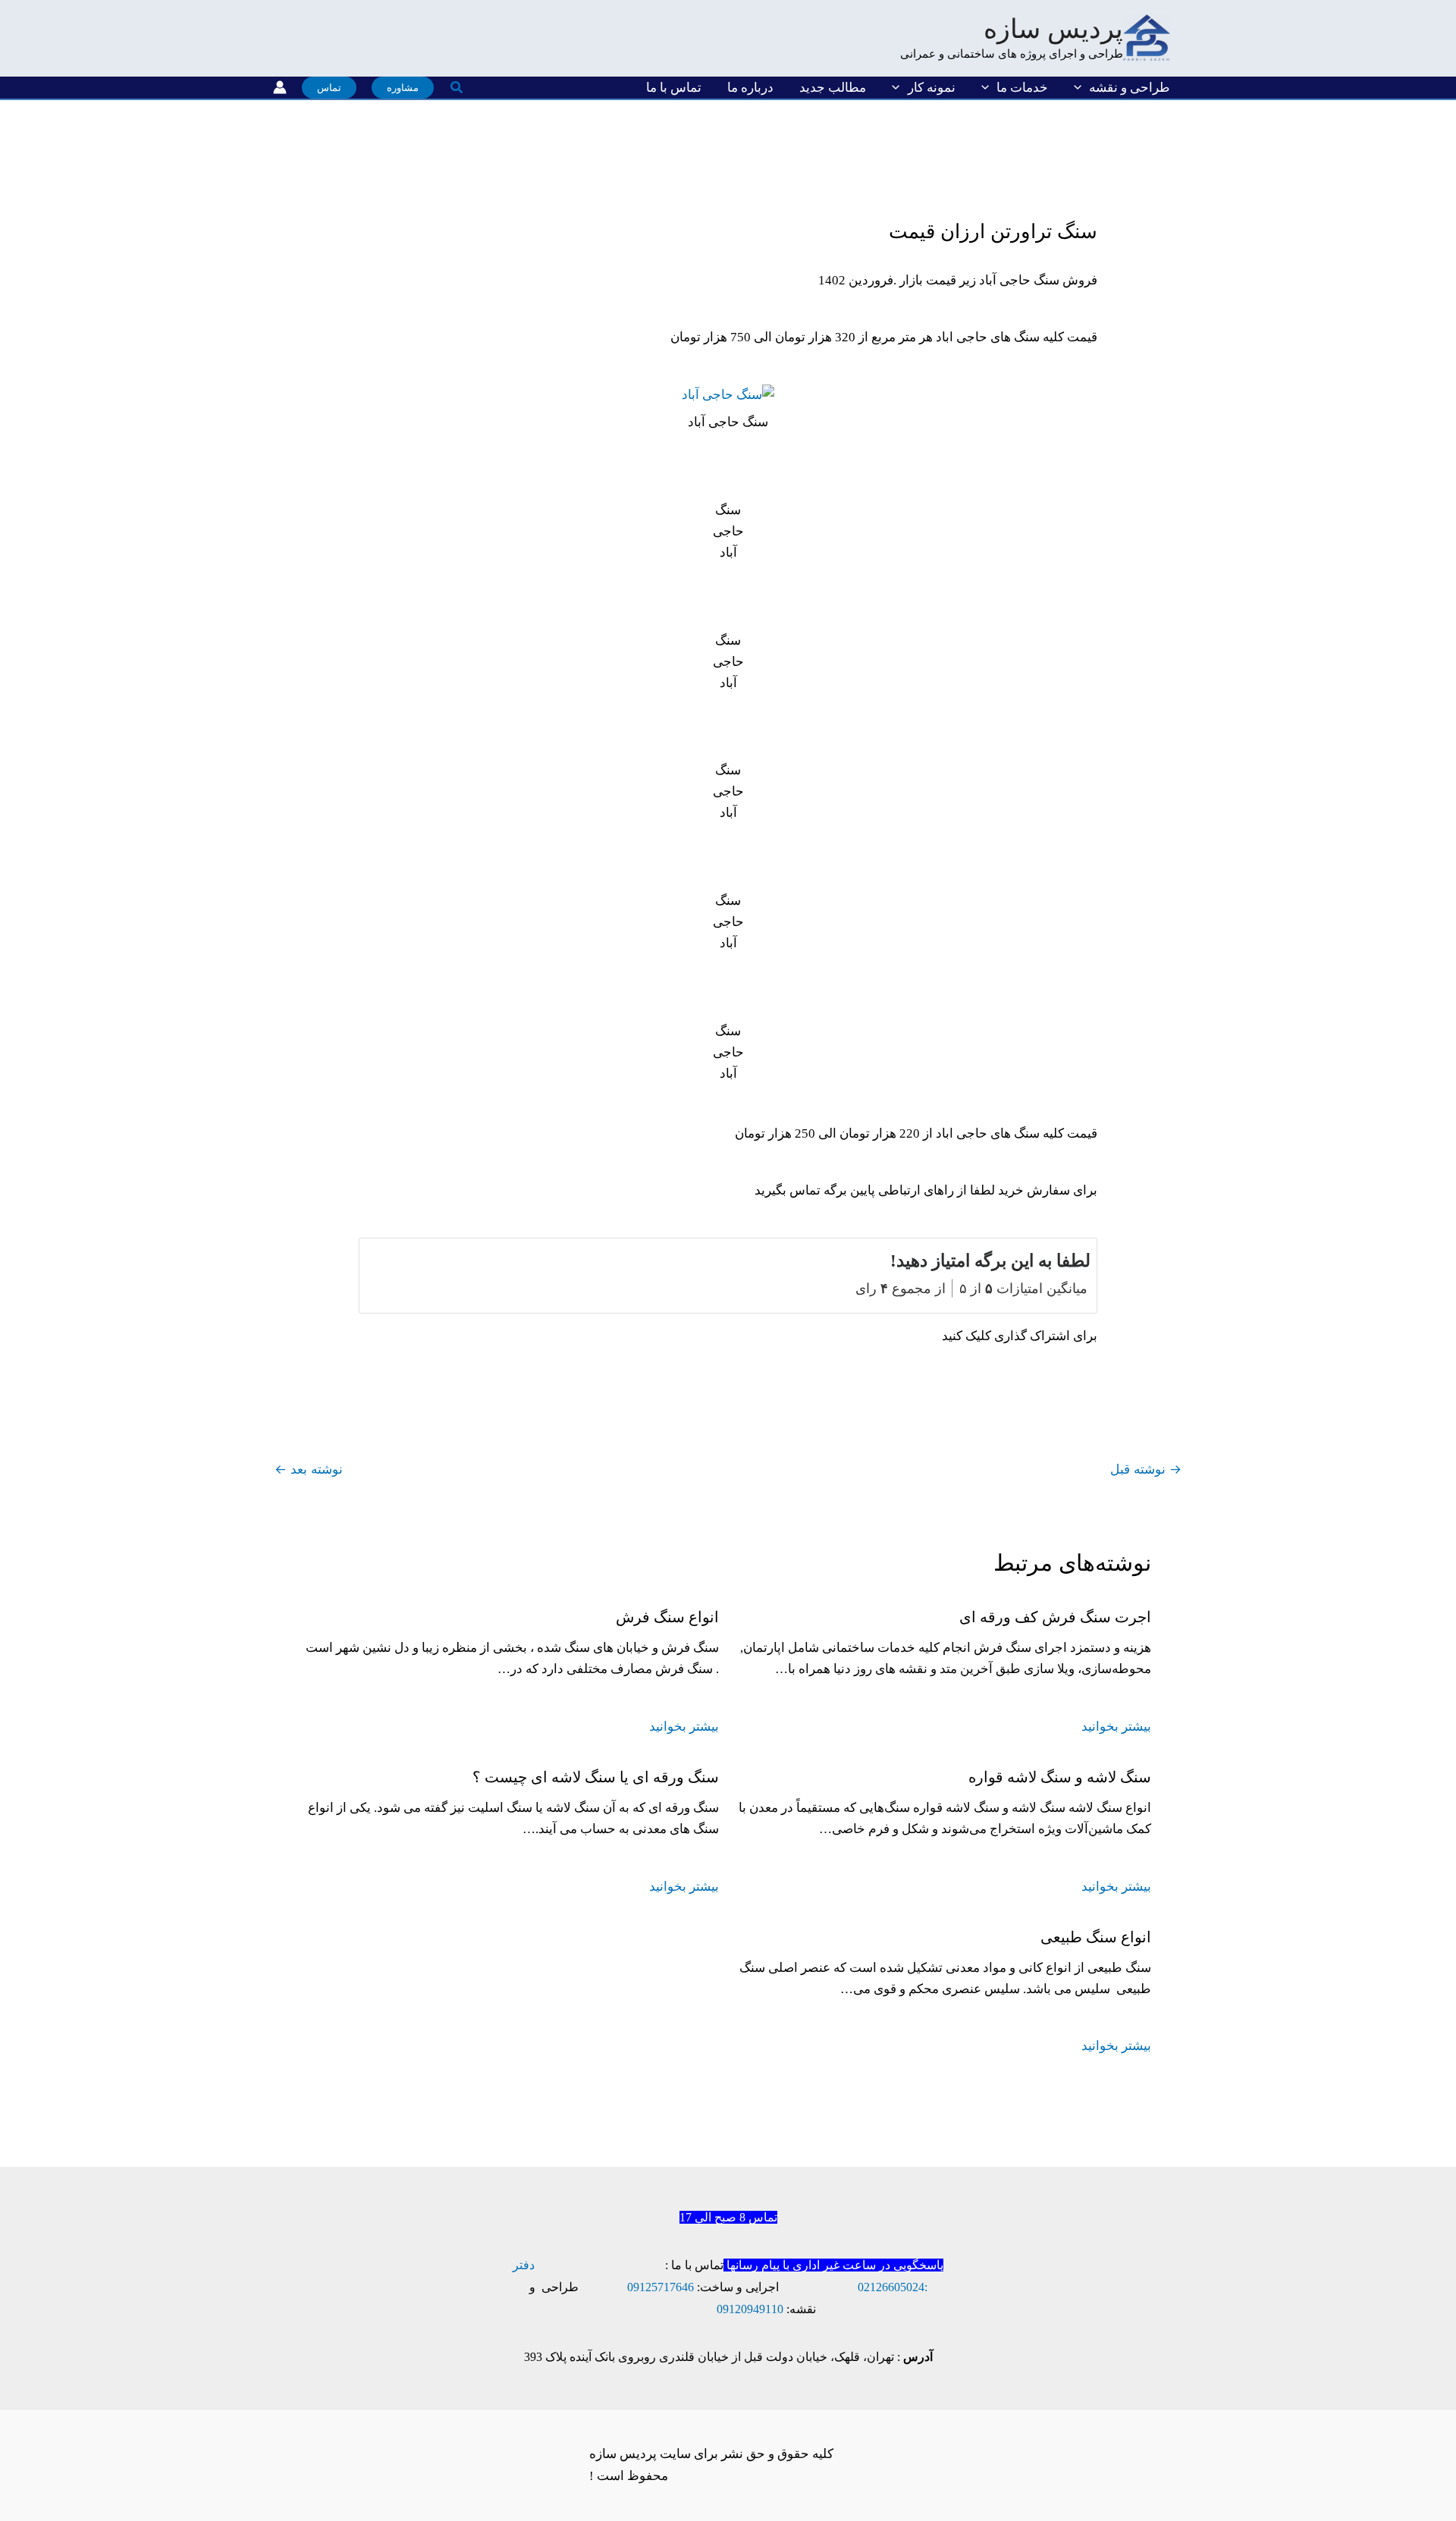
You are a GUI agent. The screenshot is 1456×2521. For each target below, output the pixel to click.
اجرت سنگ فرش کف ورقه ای (1055, 1617)
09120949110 (750, 2309)
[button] (1081, 88)
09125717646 (661, 2287)
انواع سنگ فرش (667, 1617)
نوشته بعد (309, 1469)
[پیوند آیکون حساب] (280, 87)
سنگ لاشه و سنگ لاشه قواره (1060, 1777)
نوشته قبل (1146, 1469)
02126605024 (891, 2287)
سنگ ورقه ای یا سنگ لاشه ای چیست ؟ (596, 1777)
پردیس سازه (1053, 29)
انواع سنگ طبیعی (1096, 1937)
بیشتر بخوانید (1116, 1727)
